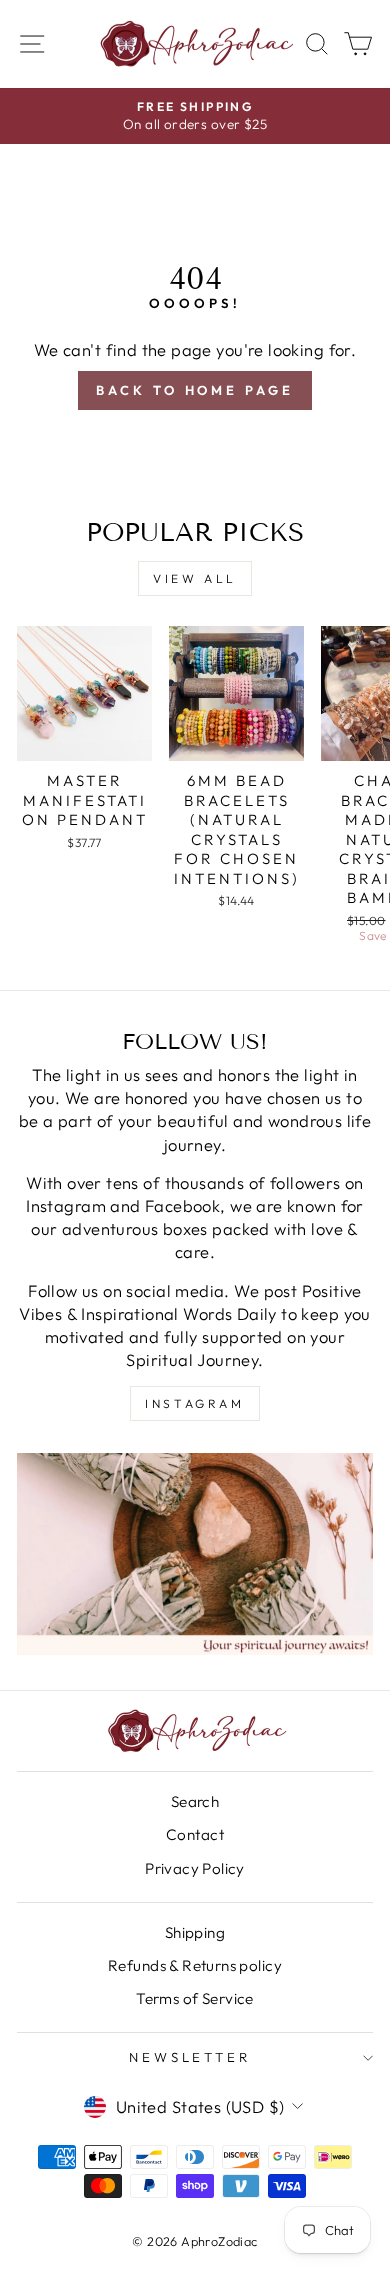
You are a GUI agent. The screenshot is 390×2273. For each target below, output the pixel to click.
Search (195, 1801)
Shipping (195, 1932)
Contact (195, 1834)
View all (195, 578)
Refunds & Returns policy (195, 1965)
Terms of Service (195, 1998)
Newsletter (190, 2057)
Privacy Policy (195, 1868)
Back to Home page (194, 390)
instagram (194, 1403)
